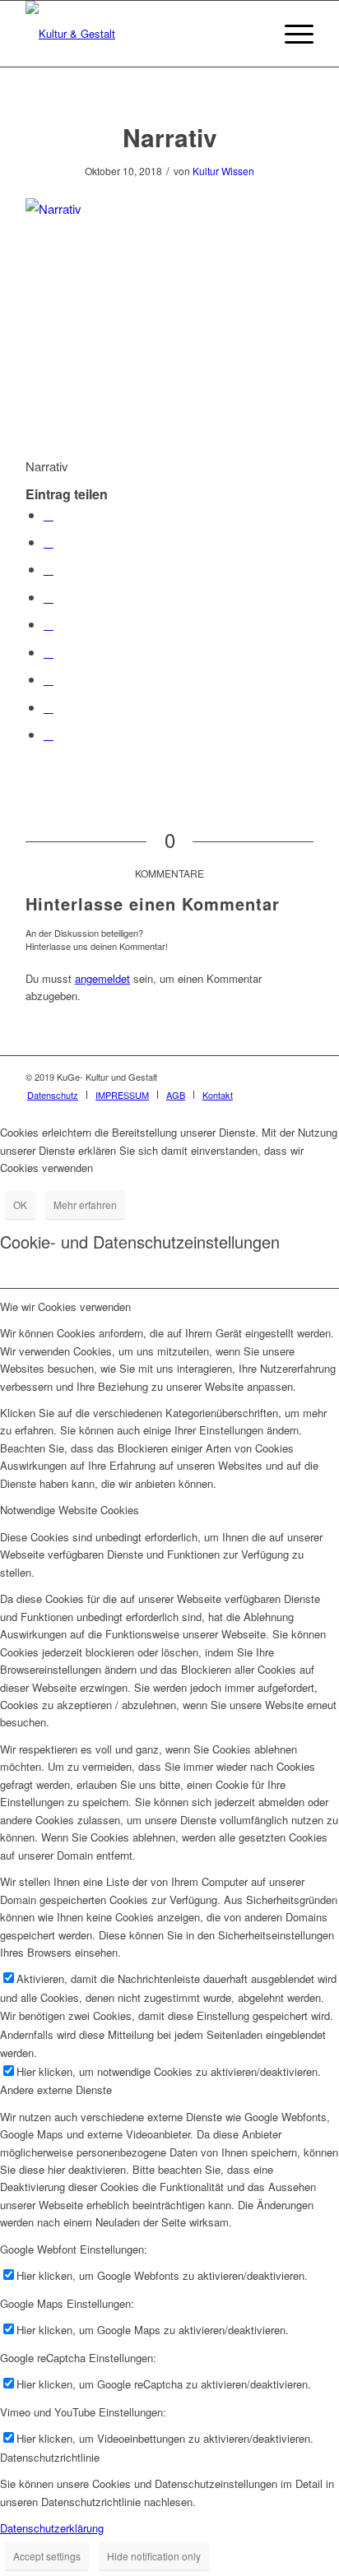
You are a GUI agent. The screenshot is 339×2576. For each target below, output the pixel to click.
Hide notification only (154, 2556)
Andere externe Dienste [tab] (56, 2090)
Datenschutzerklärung (52, 2528)
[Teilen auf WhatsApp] (49, 569)
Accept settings (47, 2556)
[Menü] (291, 34)
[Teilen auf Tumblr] (49, 652)
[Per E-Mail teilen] (49, 734)
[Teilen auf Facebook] (49, 514)
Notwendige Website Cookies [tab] (70, 1510)
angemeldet (102, 978)
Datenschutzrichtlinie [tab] (50, 2457)
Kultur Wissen (223, 171)
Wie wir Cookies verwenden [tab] (65, 1307)
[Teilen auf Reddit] (49, 707)
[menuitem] (53, 1095)
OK (20, 1205)
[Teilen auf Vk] (49, 679)
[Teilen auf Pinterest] (49, 597)
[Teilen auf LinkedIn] (49, 624)
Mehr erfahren (85, 1205)
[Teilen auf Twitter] (49, 542)
